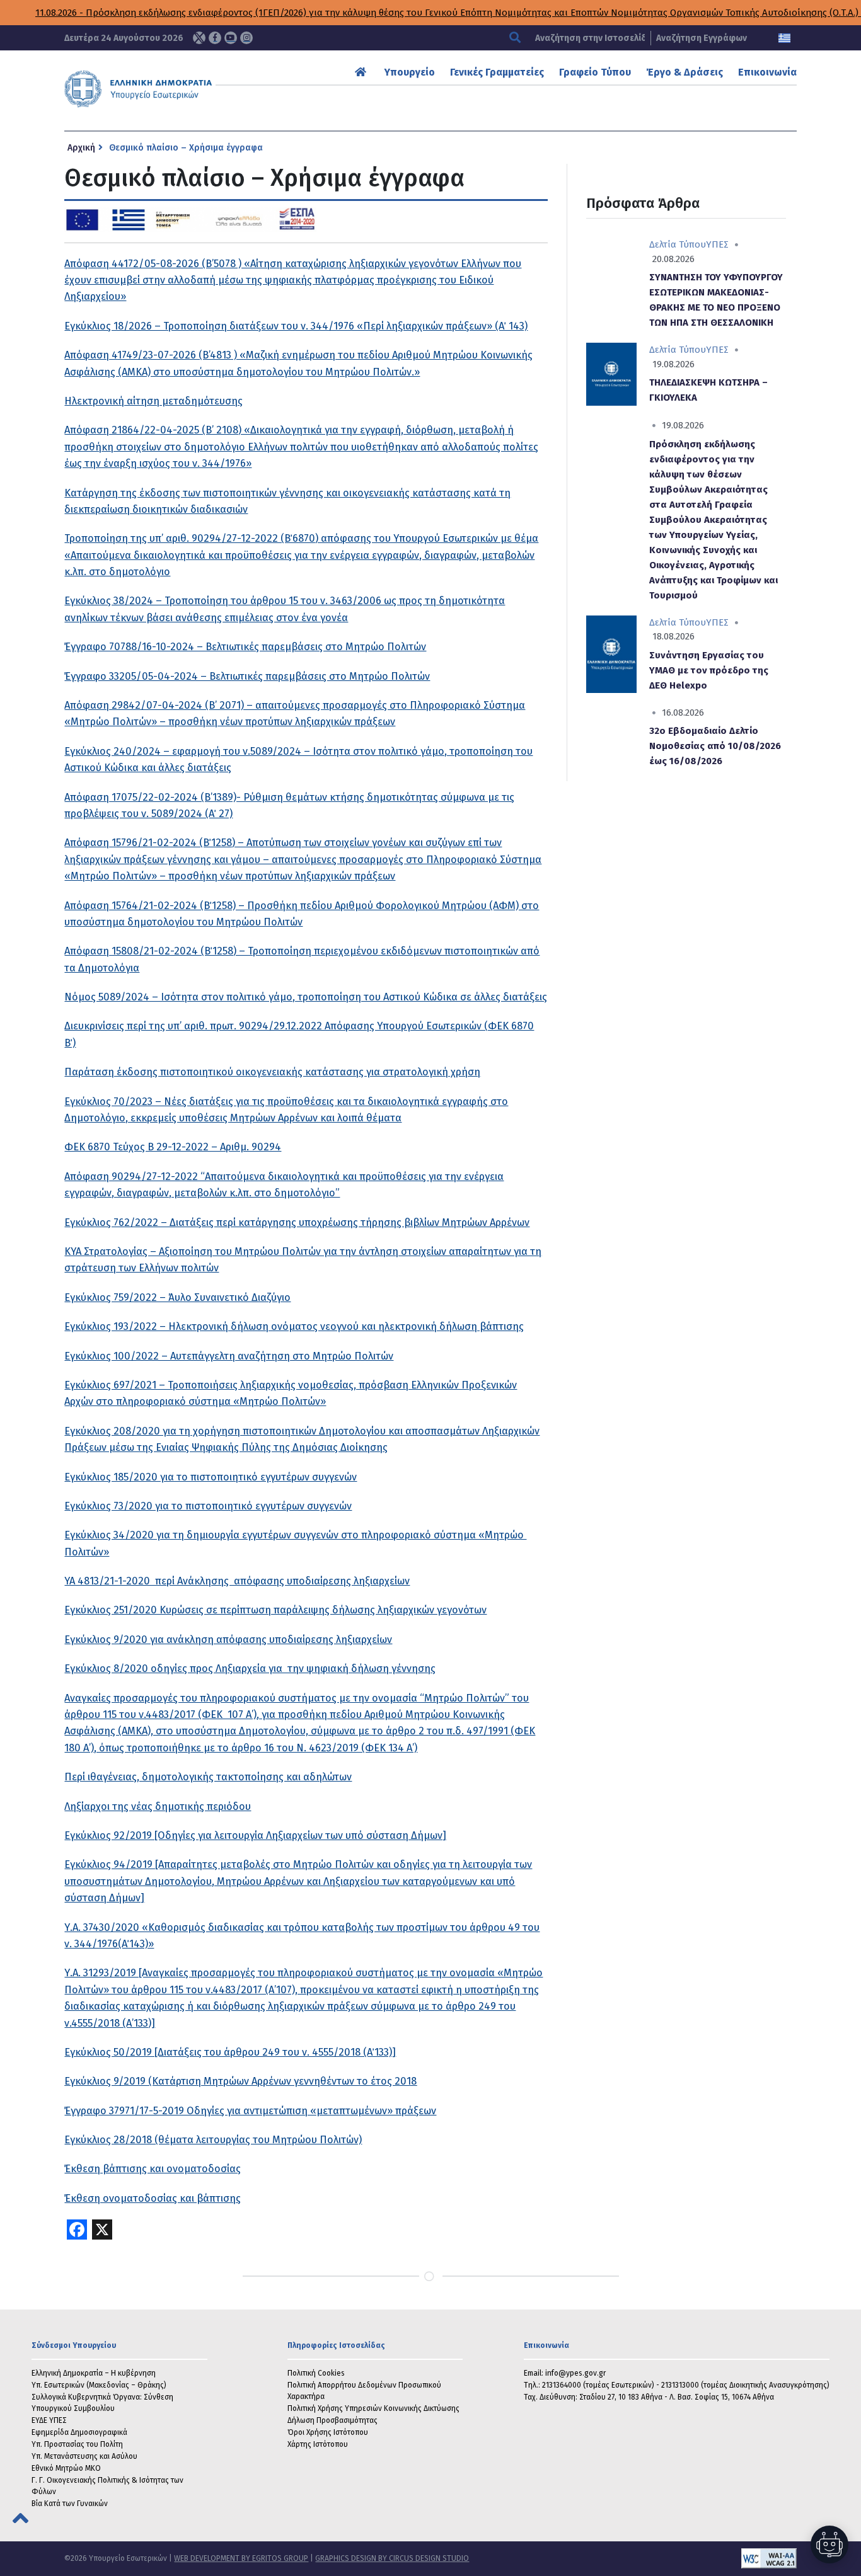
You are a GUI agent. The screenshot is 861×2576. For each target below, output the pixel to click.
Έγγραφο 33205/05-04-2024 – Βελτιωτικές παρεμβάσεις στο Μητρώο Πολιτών (247, 676)
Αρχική (81, 148)
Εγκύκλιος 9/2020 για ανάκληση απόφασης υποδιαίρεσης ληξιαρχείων (228, 1640)
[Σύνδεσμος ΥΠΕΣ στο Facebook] (215, 38)
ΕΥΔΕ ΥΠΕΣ (49, 2420)
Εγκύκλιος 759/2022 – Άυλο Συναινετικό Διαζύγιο (177, 1297)
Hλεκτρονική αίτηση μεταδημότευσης (153, 401)
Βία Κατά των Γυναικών (70, 2504)
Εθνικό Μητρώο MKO (66, 2468)
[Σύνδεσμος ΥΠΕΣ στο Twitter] (199, 38)
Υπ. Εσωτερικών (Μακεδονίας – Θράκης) (99, 2385)
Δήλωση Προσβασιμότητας (332, 2420)
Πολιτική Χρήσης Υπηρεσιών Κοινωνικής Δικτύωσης (373, 2408)
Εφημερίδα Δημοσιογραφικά (79, 2432)
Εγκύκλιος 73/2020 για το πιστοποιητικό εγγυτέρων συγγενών (208, 1506)
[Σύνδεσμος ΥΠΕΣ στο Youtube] (231, 38)
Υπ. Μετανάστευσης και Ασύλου (84, 2456)
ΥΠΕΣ (717, 244)
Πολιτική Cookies (316, 2373)
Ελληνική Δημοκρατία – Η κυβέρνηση (94, 2373)
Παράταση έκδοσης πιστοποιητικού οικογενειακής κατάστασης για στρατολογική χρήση (272, 1072)
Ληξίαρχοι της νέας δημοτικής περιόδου (158, 1806)
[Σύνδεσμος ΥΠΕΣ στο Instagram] (246, 38)
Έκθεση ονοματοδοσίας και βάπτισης (153, 2198)
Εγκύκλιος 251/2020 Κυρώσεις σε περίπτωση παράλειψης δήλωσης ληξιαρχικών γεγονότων (275, 1610)
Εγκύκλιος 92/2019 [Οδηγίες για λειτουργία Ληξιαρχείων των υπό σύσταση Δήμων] (255, 1835)
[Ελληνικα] (784, 38)
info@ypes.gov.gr (575, 2373)
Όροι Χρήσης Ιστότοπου (328, 2432)
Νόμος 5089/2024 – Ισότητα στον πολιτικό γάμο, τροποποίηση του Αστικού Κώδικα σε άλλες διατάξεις (306, 997)
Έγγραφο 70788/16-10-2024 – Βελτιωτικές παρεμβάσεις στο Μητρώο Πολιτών (245, 647)
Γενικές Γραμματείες (497, 72)
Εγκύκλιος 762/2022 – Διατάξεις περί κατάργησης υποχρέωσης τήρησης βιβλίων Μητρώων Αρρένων (297, 1222)
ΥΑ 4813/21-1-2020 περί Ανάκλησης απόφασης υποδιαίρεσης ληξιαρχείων (237, 1581)
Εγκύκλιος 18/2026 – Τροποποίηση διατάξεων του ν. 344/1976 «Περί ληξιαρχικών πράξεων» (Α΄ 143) (296, 326)
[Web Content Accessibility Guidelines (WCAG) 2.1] (633, 2558)
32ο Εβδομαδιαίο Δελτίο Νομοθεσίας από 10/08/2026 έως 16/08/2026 (715, 746)
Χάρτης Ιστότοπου (318, 2444)
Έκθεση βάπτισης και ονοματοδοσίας (153, 2169)
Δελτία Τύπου (678, 244)
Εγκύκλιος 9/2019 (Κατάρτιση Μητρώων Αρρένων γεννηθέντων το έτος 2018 (240, 2081)
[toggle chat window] (829, 2545)
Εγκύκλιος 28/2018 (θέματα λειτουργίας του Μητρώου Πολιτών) (213, 2140)
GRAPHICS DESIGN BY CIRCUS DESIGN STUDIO (392, 2558)
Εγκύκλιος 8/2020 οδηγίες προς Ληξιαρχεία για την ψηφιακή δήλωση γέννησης (250, 1669)
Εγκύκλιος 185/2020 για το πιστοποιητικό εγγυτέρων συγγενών (211, 1477)
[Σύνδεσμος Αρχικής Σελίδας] (362, 72)
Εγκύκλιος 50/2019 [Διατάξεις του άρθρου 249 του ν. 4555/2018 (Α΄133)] (230, 2052)
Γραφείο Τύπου (595, 72)
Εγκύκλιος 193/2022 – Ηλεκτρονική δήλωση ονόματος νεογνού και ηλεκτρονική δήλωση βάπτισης (294, 1326)
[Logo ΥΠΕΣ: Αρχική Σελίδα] (171, 89)
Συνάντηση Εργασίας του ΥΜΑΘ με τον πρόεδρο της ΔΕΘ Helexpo (709, 670)
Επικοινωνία (767, 72)
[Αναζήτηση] (517, 38)
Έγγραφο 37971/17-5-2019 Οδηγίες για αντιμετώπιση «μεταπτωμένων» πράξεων (250, 2111)
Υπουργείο (410, 72)
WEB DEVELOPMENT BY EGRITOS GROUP (241, 2558)
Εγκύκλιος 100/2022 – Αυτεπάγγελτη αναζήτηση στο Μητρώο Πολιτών (229, 1356)
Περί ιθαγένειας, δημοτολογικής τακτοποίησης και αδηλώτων (208, 1777)
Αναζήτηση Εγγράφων (702, 38)
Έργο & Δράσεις (685, 72)
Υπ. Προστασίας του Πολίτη (77, 2444)
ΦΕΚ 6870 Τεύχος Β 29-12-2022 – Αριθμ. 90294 (173, 1147)
